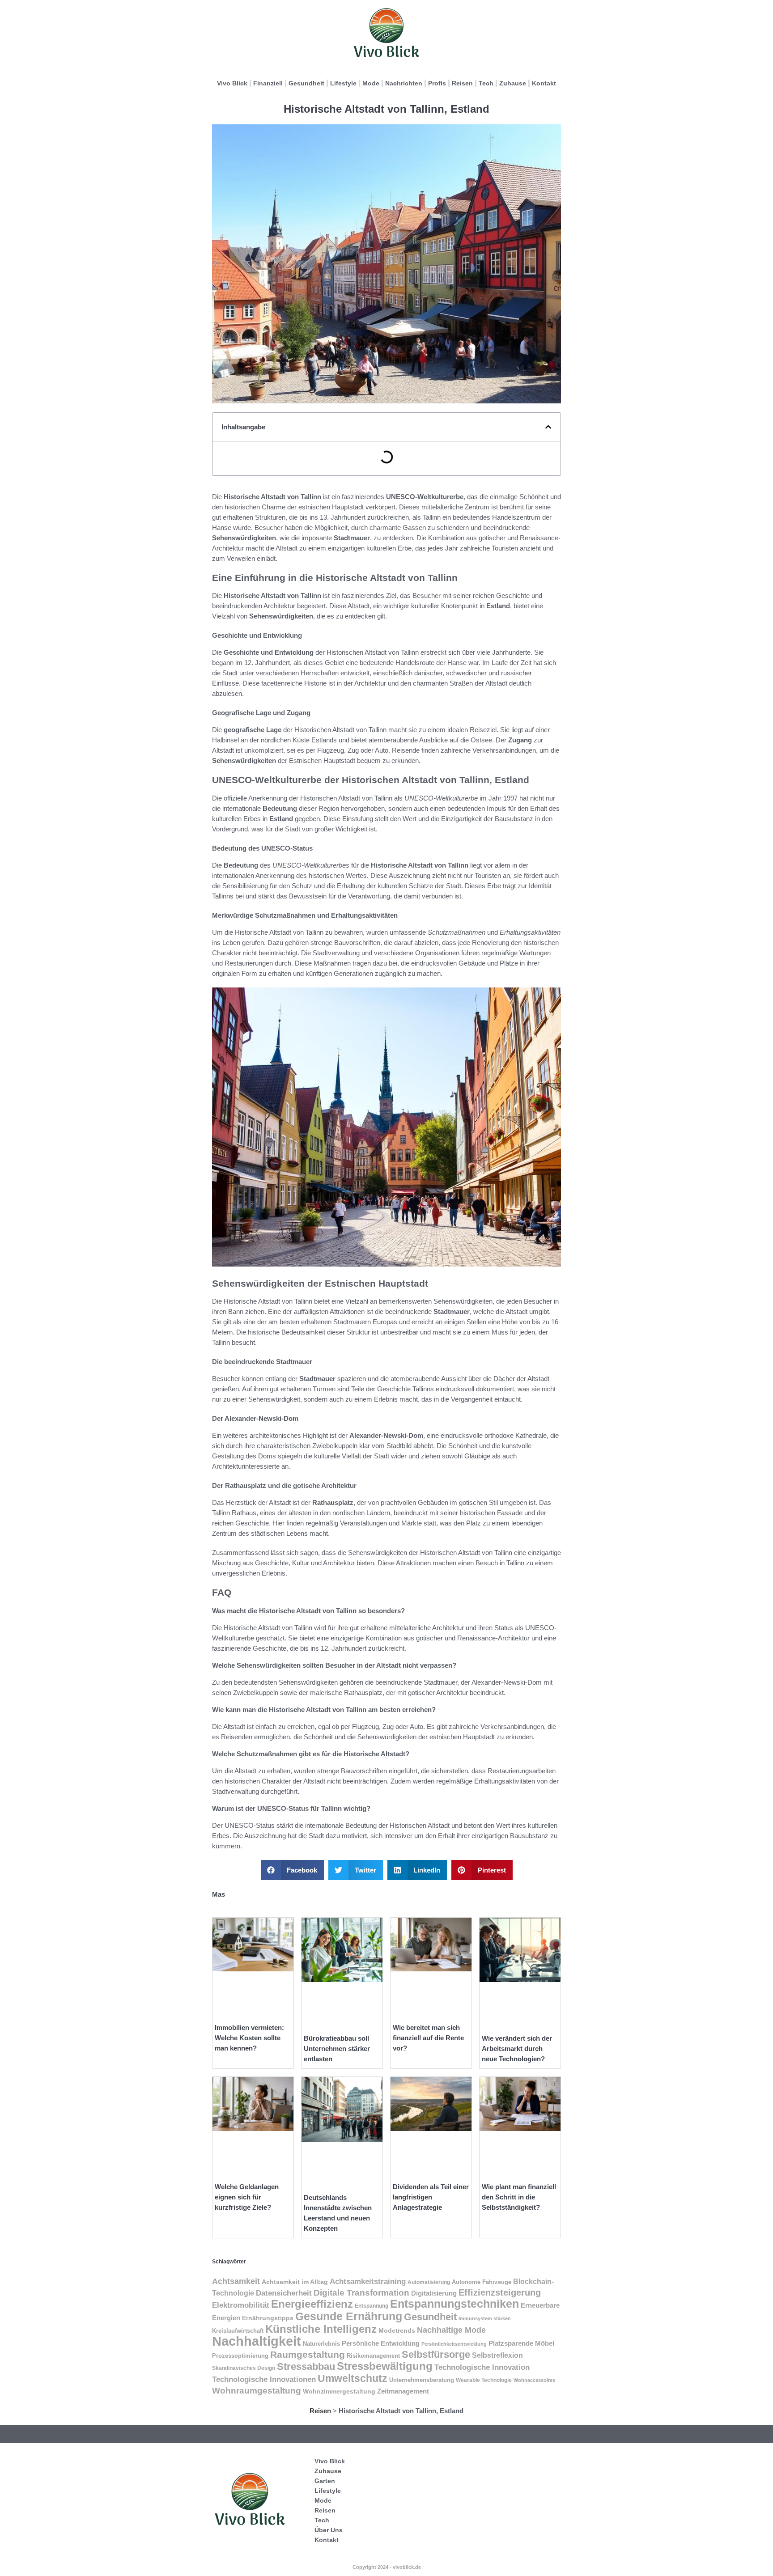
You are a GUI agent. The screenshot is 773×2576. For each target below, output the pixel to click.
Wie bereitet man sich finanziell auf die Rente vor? (428, 2038)
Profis (437, 83)
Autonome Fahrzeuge (482, 2282)
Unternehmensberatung (422, 2380)
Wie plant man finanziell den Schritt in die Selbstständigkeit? (519, 2197)
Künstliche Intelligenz (321, 2329)
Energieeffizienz (312, 2304)
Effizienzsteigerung (500, 2292)
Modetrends (397, 2330)
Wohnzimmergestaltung (339, 2391)
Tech (486, 83)
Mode (371, 83)
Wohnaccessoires (534, 2380)
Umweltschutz (353, 2378)
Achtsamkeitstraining (368, 2281)
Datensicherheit (284, 2293)
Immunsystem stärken (485, 2318)
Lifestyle (343, 83)
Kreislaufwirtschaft (238, 2331)
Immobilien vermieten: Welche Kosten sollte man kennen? (249, 2038)
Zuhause (513, 83)
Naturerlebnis (321, 2344)
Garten (325, 2481)
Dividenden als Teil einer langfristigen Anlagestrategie (431, 2197)
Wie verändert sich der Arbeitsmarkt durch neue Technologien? (517, 2049)
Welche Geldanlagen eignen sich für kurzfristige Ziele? (247, 2197)
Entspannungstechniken (454, 2304)
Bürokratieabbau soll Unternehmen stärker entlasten (337, 2049)
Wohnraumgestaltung (257, 2391)
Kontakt (544, 83)
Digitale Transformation (361, 2293)
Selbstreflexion (497, 2355)
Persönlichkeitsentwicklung (454, 2344)
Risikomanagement (373, 2356)
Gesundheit (306, 83)
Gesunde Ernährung (349, 2316)
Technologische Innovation (482, 2367)
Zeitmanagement (403, 2391)
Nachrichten (404, 83)
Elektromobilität (241, 2305)
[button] (548, 427)
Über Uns (329, 2530)
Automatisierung (429, 2282)
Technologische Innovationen (264, 2379)
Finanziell (268, 83)
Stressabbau (306, 2366)
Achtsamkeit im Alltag (295, 2282)
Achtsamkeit (236, 2281)
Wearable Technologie (484, 2380)
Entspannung (372, 2306)
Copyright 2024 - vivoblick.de (387, 2567)
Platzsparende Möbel (521, 2343)
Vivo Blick (232, 83)
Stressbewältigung (385, 2366)
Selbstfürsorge (436, 2354)
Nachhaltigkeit (257, 2341)
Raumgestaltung (308, 2354)
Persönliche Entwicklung (381, 2343)
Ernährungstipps (268, 2318)
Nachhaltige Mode (451, 2330)
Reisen (462, 83)
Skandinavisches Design (244, 2368)
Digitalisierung (434, 2293)
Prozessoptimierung (240, 2356)
